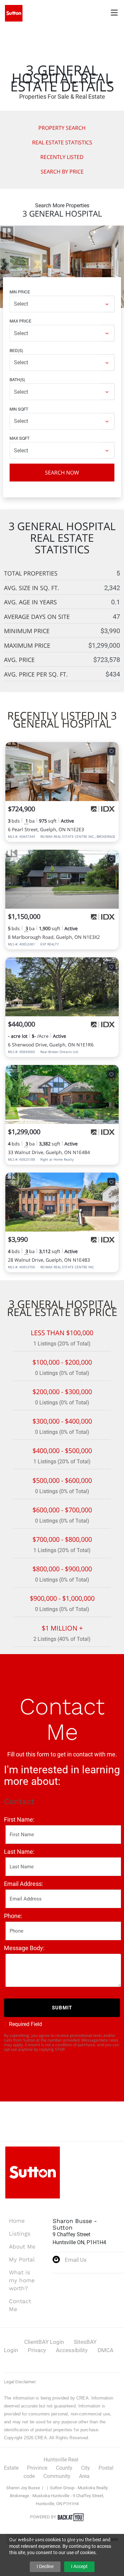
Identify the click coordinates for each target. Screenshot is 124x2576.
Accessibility (72, 2350)
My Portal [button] (22, 2259)
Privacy (37, 2350)
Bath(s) (17, 379)
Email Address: (23, 1884)
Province (37, 2468)
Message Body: (24, 1948)
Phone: (13, 1916)
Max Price (21, 321)
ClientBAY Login (44, 2342)
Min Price (20, 292)
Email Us (76, 2260)
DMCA (105, 2350)
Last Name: (19, 1852)
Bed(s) (16, 350)
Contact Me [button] (20, 2305)
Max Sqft (20, 438)
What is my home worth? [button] (22, 2280)
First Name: (19, 1819)
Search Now (62, 473)
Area (84, 2476)
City (85, 2468)
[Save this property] (111, 751)
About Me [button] (22, 2247)
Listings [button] (20, 2234)
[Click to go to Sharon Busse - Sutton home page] (14, 13)
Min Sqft (19, 409)
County (64, 2468)
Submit (62, 2008)
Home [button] (17, 2221)
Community (57, 2476)
